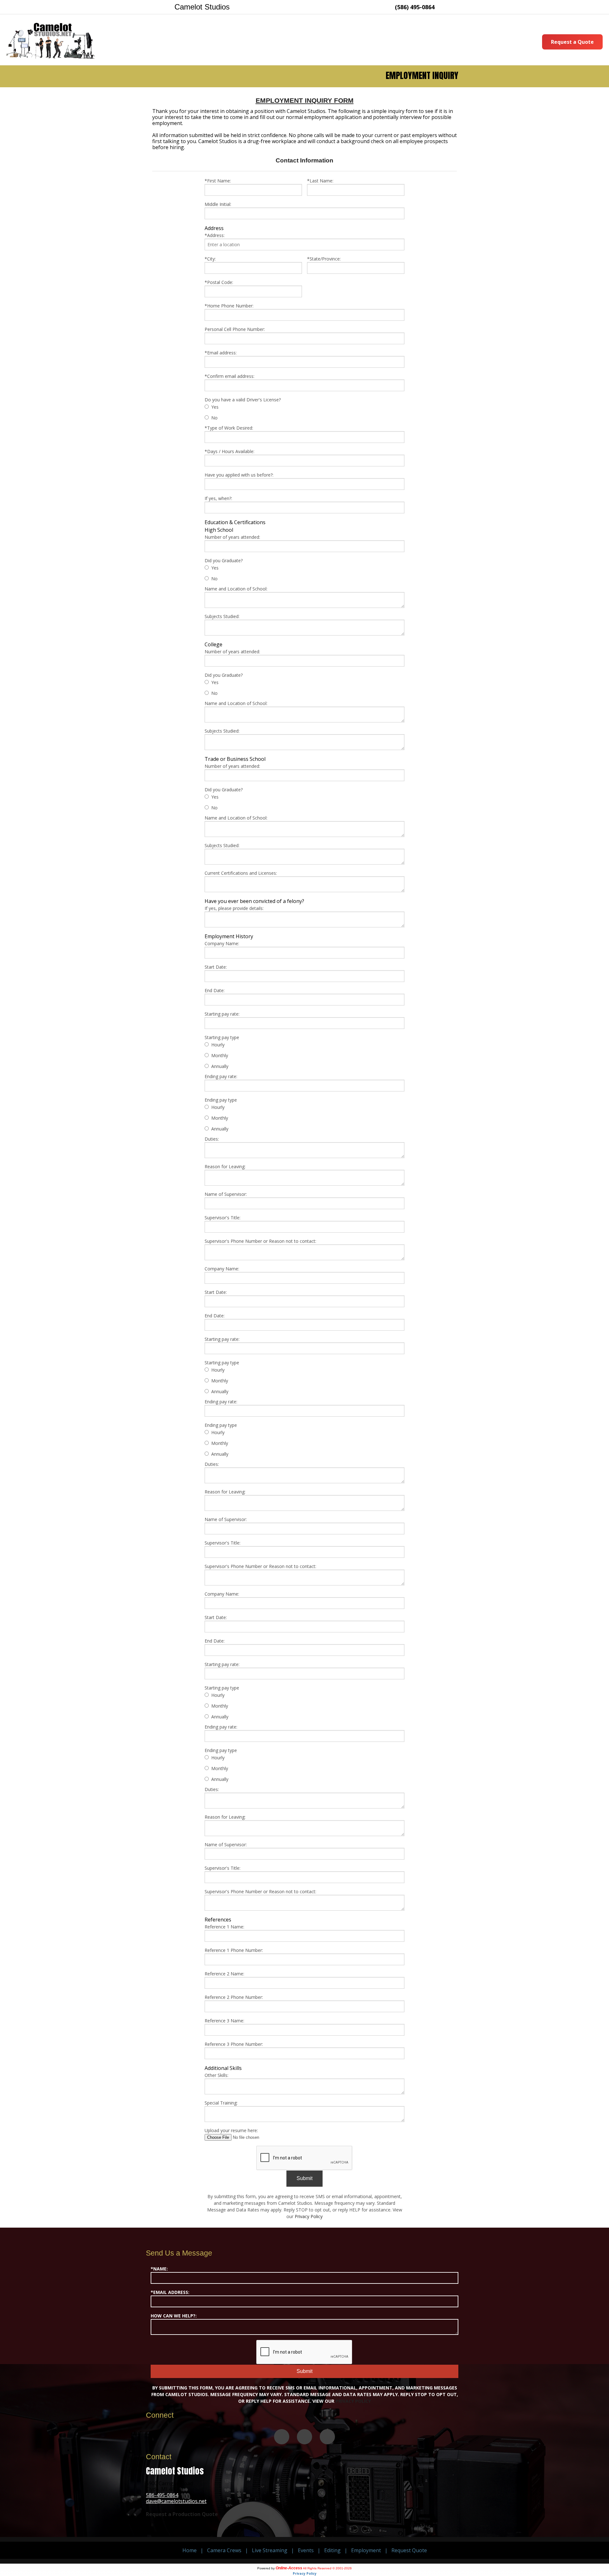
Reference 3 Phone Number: (234, 2044)
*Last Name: (320, 181)
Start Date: (216, 967)
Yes (215, 407)
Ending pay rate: (221, 1076)
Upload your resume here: (231, 2130)
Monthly (220, 1055)
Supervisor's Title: (223, 1218)
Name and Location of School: (236, 589)
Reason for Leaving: (225, 1166)
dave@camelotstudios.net (176, 2501)
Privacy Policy (309, 2216)
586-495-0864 (162, 2495)
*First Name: (218, 181)
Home (190, 2550)
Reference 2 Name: (224, 1974)
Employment (366, 2550)
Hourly (218, 1045)
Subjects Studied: (222, 616)
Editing (332, 2550)
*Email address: (221, 353)
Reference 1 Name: (224, 1927)
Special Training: (221, 2103)
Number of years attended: (232, 537)
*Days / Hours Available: (229, 451)
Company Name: (222, 943)
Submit (304, 2178)
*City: (210, 259)
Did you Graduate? (224, 560)
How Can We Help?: (174, 2316)
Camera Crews (224, 2550)
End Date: (215, 990)
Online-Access (289, 2568)
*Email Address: (170, 2292)
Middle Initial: (218, 204)
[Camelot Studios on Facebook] (304, 2437)
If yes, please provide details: (234, 908)
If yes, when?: (218, 498)
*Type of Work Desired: (229, 428)
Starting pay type (222, 1037)
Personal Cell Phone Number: (235, 329)
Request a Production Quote (182, 2514)
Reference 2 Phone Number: (234, 1997)
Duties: (212, 1139)
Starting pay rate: (222, 1014)
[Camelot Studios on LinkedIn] (327, 2437)
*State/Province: (324, 259)
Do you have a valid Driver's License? (243, 400)
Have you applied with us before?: (239, 475)
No (214, 418)
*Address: (215, 235)
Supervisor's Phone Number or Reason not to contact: (260, 1241)
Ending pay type (221, 1100)
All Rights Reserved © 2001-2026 (327, 2568)
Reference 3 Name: (224, 2021)
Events (306, 2550)
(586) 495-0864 (415, 7)
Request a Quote (572, 42)
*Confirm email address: (229, 376)
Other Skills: (216, 2075)
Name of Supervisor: (226, 1194)
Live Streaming (270, 2550)
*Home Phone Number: (229, 306)
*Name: (159, 2269)
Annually (220, 1066)
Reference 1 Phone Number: (234, 1950)
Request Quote (409, 2550)
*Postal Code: (219, 282)
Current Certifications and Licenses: (241, 873)
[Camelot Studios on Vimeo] (282, 2437)
